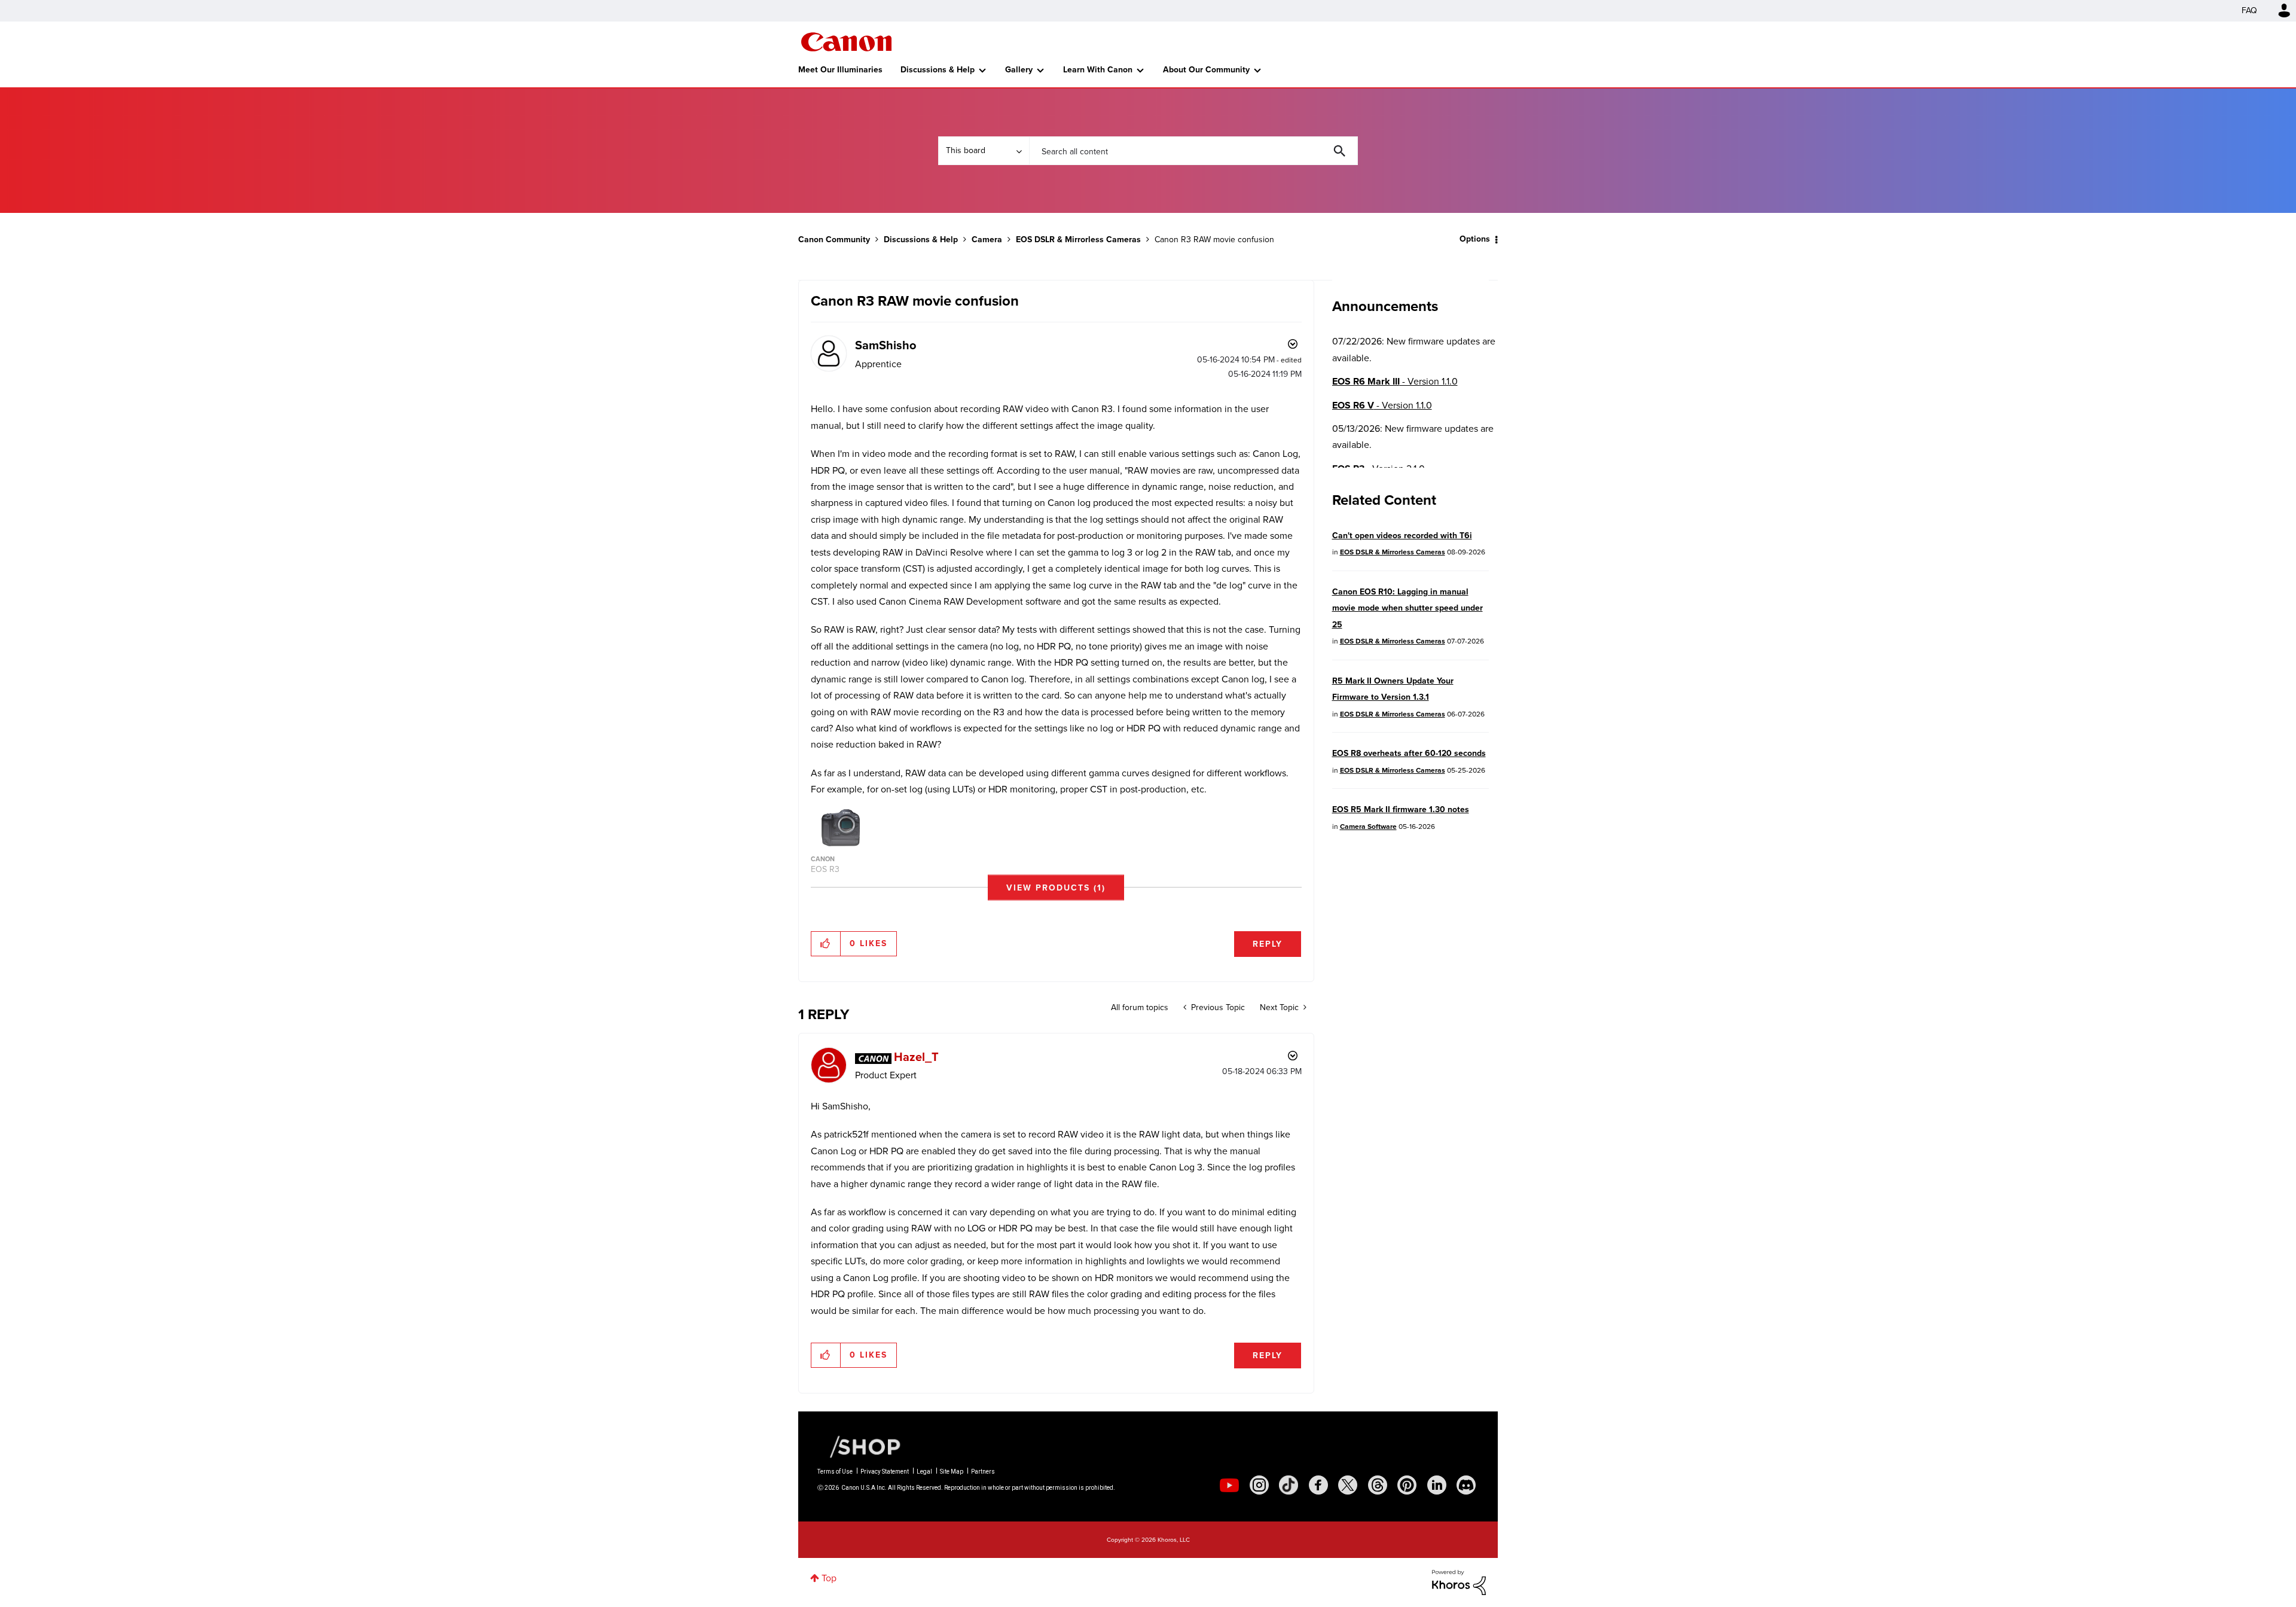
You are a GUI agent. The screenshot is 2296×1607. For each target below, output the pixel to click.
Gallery (1019, 70)
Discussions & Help (938, 70)
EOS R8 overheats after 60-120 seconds (1409, 753)
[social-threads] (1378, 1485)
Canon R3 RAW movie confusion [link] (1214, 240)
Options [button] (1475, 239)
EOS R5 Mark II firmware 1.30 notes (1401, 809)
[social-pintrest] (1407, 1485)
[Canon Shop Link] (859, 1446)
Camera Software (1368, 827)
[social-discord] (1466, 1485)
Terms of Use (835, 1472)
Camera (987, 240)
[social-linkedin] (1437, 1485)
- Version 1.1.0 (1395, 381)
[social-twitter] (1348, 1485)
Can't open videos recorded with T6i (1402, 536)
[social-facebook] (1318, 1485)
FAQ (2249, 10)
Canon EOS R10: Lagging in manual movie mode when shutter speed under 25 (1407, 608)
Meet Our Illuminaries (840, 70)
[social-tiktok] (1289, 1485)
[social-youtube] (1229, 1485)
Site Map (952, 1472)
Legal (924, 1472)
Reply (1268, 944)
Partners (983, 1472)
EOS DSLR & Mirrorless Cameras (1078, 240)
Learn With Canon (1098, 70)
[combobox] (1193, 151)
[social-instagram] (1259, 1485)
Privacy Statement (885, 1472)
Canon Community (846, 42)
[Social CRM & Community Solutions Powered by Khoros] (1459, 1582)
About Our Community (1206, 70)
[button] (1056, 887)
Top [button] (829, 1578)
